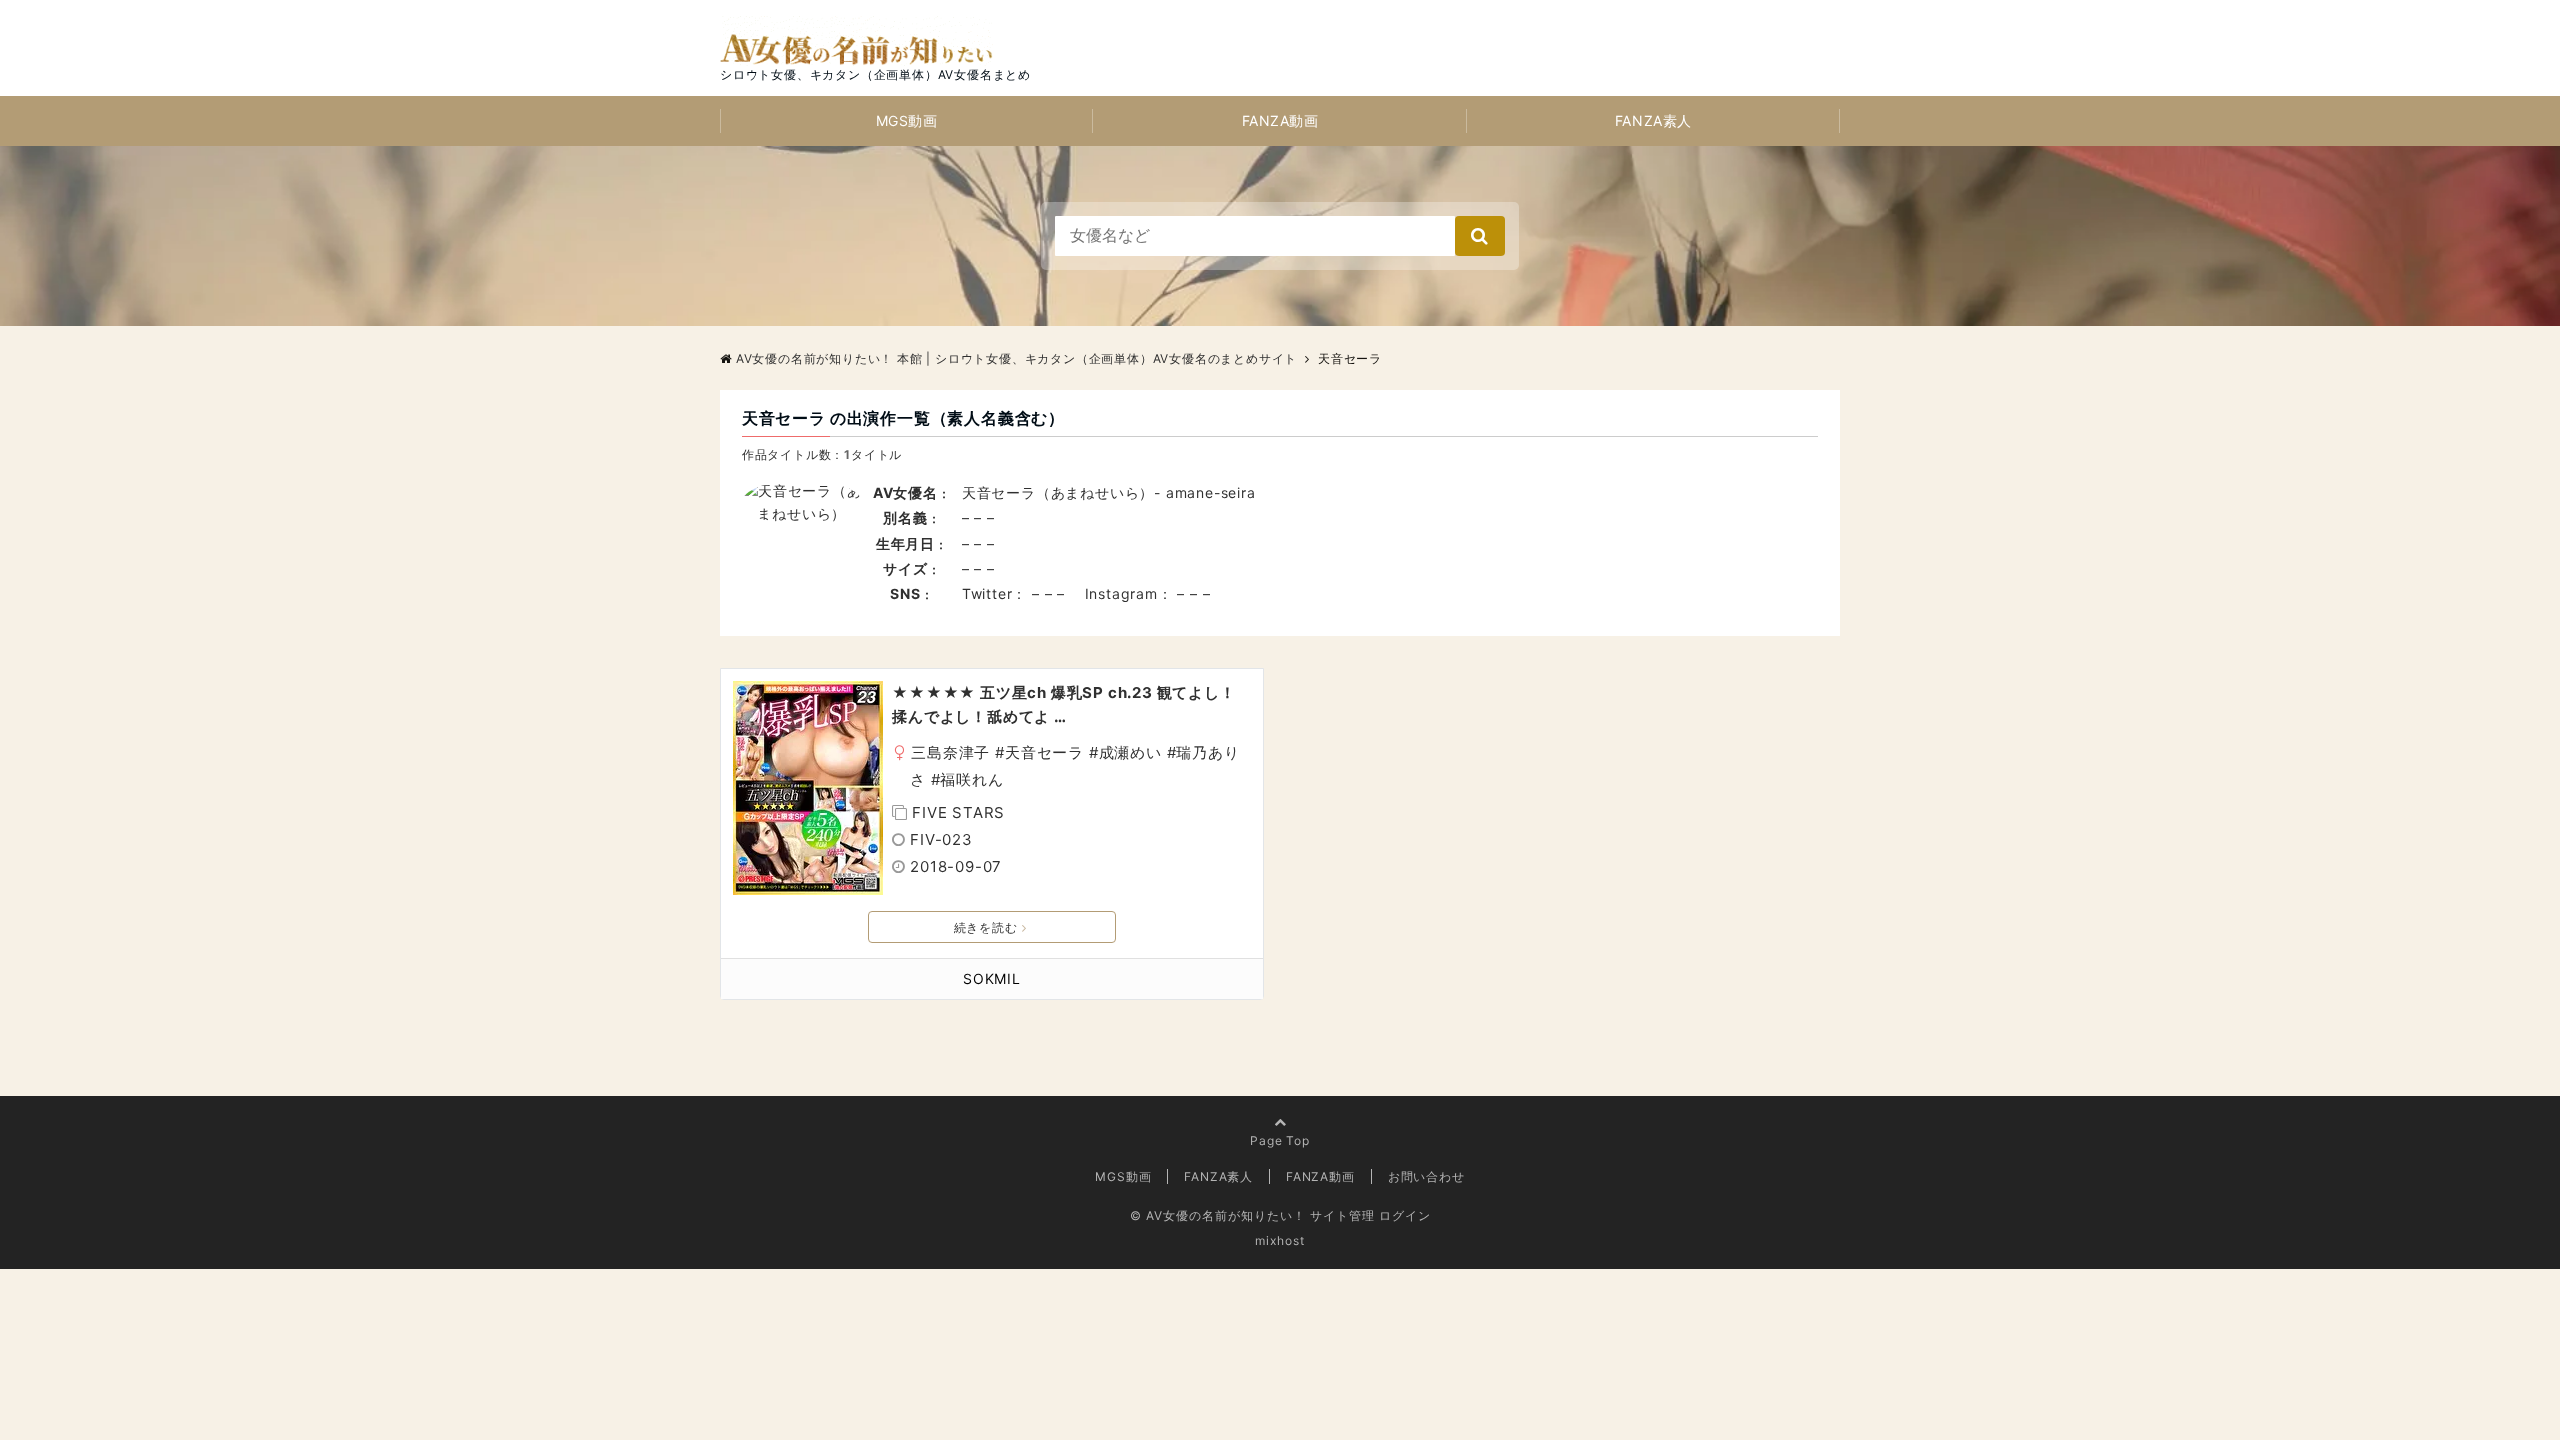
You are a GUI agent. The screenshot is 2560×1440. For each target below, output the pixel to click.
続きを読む (986, 927)
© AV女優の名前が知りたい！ (1218, 1215)
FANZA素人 (1653, 120)
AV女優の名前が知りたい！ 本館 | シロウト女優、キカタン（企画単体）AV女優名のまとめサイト (1016, 358)
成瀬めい (1130, 752)
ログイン (1405, 1215)
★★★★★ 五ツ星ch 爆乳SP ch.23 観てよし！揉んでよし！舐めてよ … (1063, 704)
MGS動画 (907, 120)
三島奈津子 (950, 752)
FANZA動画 (1280, 120)
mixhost (1280, 1240)
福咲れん (971, 779)
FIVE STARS (958, 812)
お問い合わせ (1426, 1176)
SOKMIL (992, 978)
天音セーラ (1044, 752)
